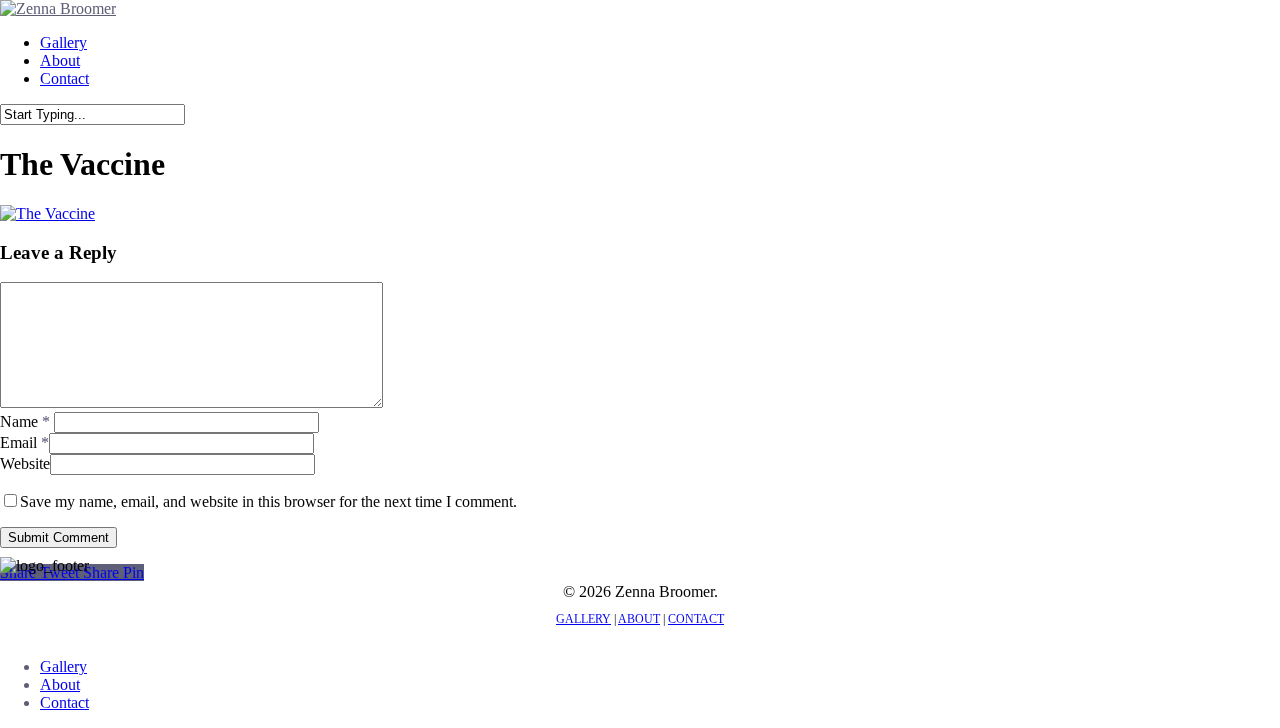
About (60, 684)
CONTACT (696, 619)
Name (25, 421)
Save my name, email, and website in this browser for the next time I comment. (268, 501)
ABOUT (639, 619)
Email (24, 442)
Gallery (63, 666)
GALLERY (583, 619)
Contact (64, 702)
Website (25, 463)
